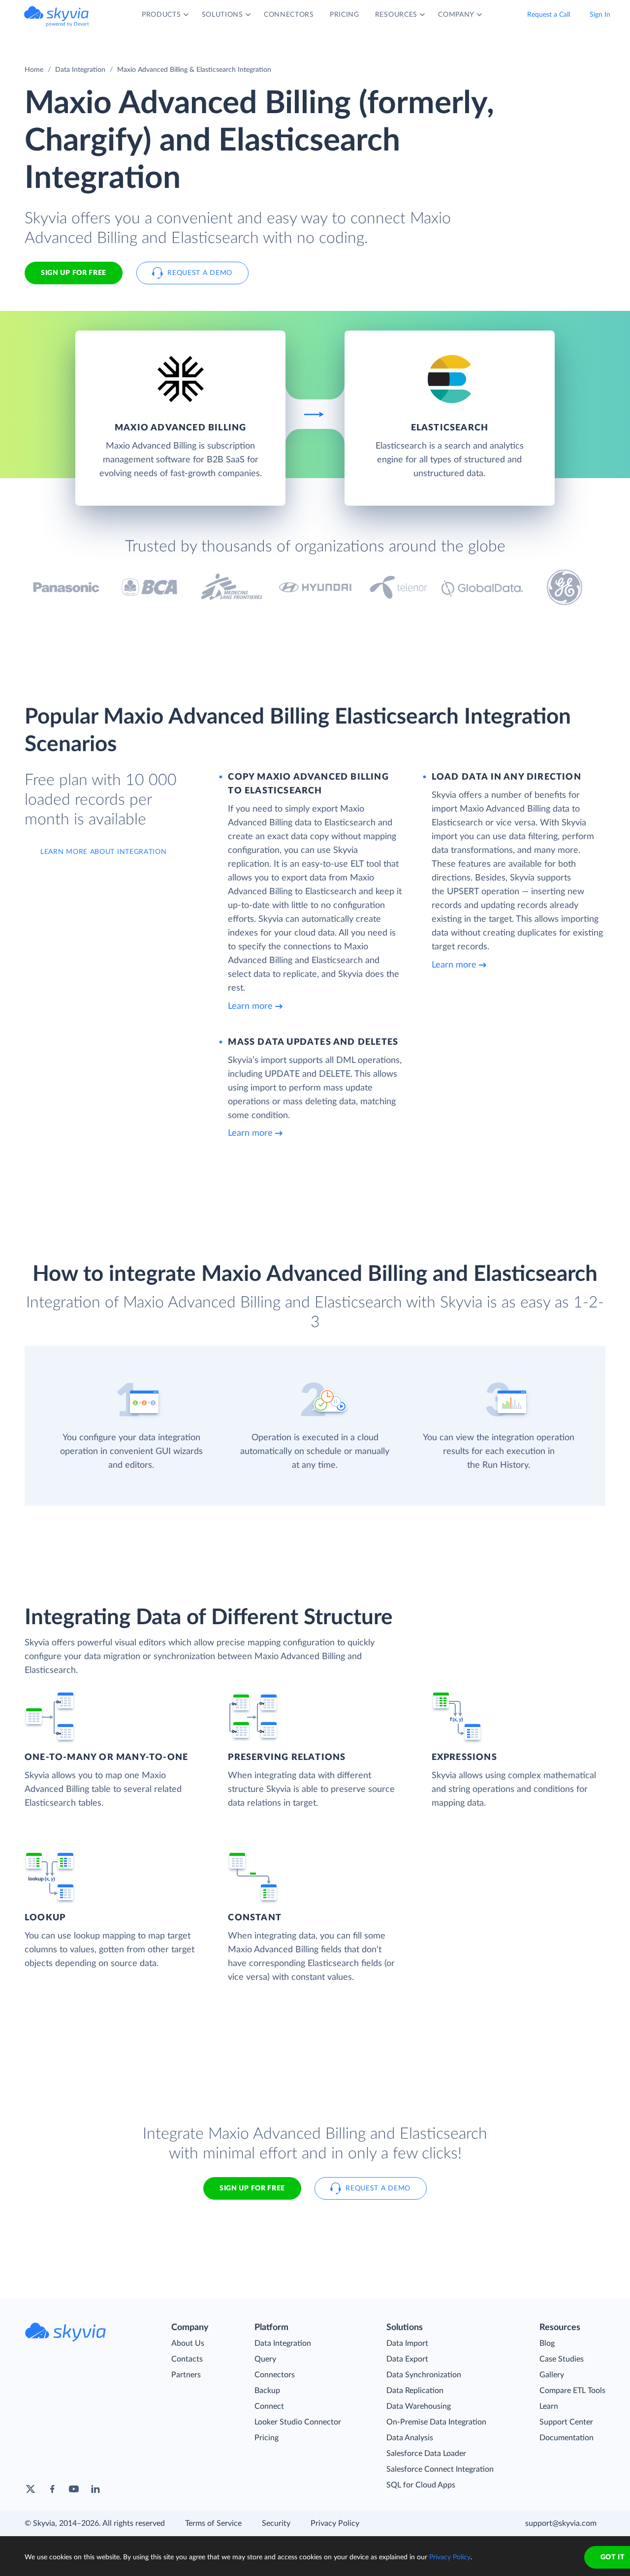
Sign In (600, 15)
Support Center (566, 2422)
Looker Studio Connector (298, 2422)
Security (276, 2523)
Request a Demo (200, 273)
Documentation (567, 2438)
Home (34, 70)
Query (265, 2359)
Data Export (407, 2359)
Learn (549, 2406)
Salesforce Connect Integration (440, 2469)
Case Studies (562, 2359)
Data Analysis (410, 2438)
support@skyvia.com (561, 2523)
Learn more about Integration (104, 852)
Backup (267, 2391)
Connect (269, 2406)
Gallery (552, 2375)
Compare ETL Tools (572, 2391)
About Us (188, 2343)
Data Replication (415, 2391)
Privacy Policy (335, 2523)
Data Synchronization (424, 2375)
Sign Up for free (74, 273)
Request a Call (549, 15)
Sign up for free (252, 2188)
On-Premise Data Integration (436, 2422)
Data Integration (80, 70)
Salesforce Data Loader (426, 2454)
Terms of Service (213, 2523)
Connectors (275, 2375)
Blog (547, 2343)
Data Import (407, 2343)
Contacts (187, 2359)
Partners (186, 2375)
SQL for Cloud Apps (421, 2485)
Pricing (267, 2438)
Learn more (250, 1006)
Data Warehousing (419, 2406)
